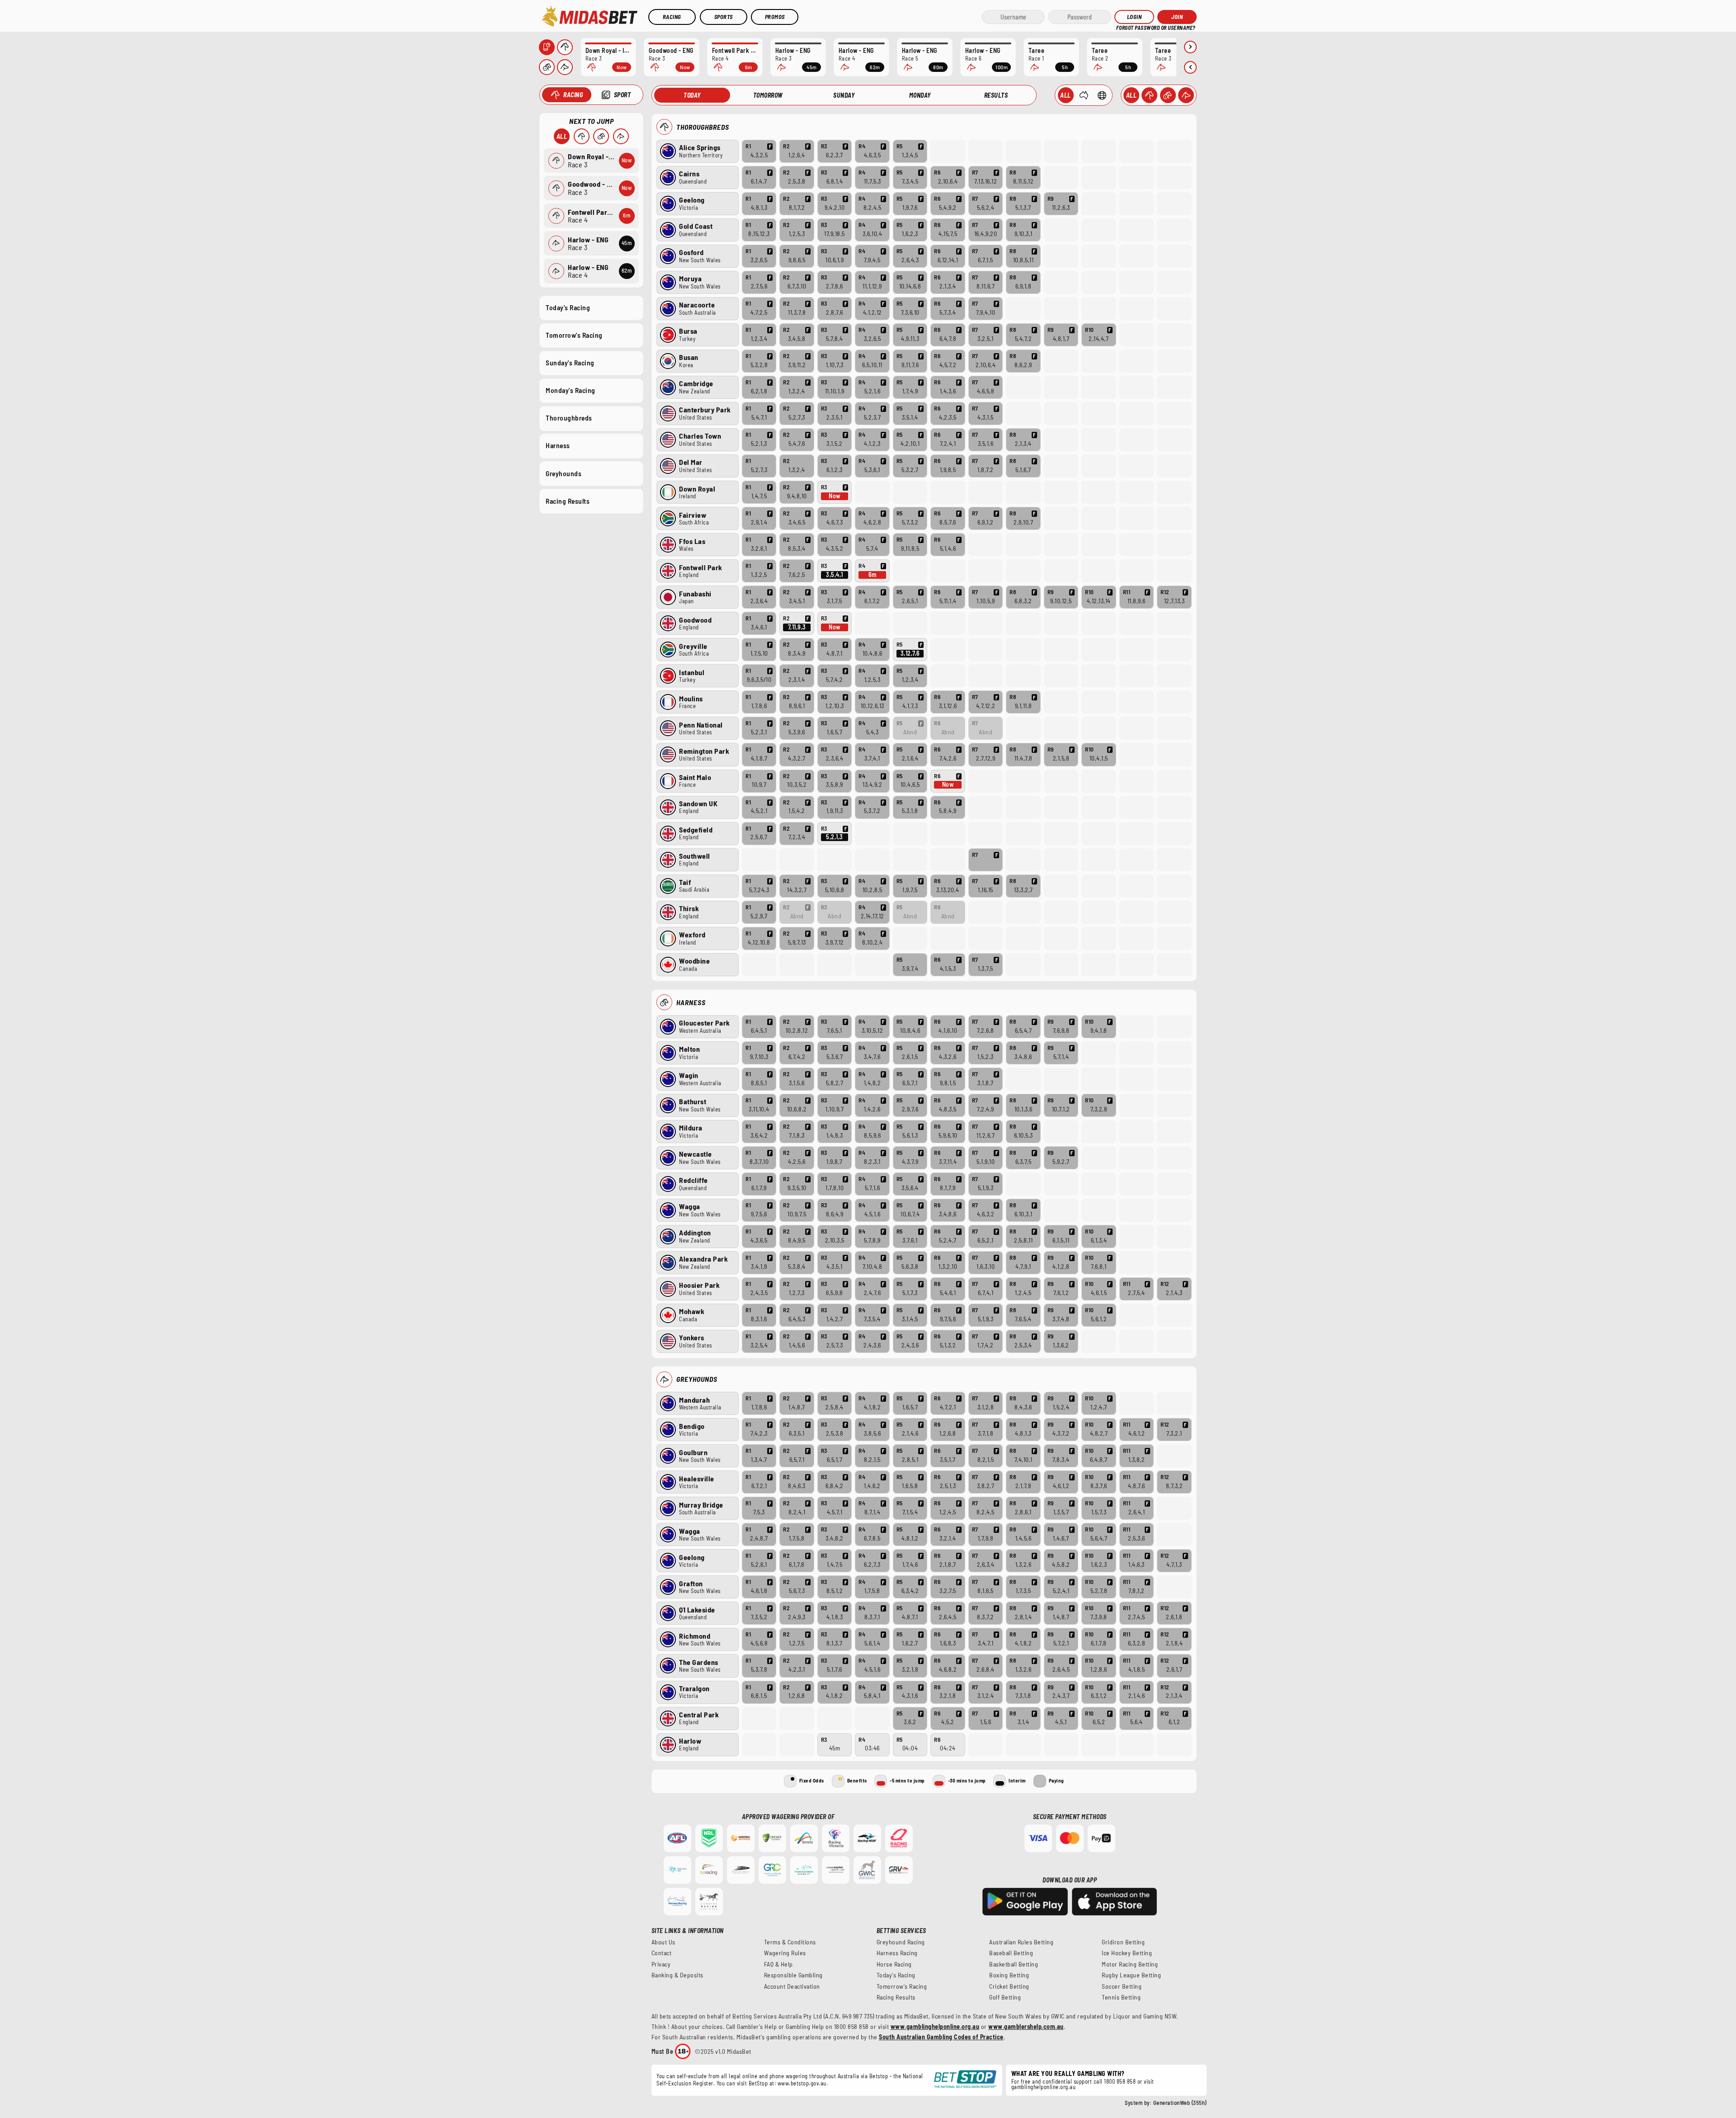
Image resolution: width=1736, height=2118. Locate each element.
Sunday (844, 95)
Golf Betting (1005, 1997)
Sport (623, 95)
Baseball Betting (1011, 1953)
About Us (663, 1942)
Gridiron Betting (1123, 1942)
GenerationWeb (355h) (1180, 2103)
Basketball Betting (1014, 1964)
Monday (920, 95)
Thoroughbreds (569, 418)
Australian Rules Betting (1021, 1942)
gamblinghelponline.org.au (1044, 2087)
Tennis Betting (1121, 1997)
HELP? (1122, 27)
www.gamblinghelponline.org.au (935, 2026)
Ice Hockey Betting (1127, 1953)
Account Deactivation (792, 1986)
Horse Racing (894, 1964)
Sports (724, 17)
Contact (662, 1953)
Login (1135, 17)
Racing (672, 17)
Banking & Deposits (677, 1975)
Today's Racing (568, 307)
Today (692, 95)
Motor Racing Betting (1130, 1964)
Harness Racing (897, 1953)
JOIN (1177, 17)
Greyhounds (564, 473)
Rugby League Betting (1131, 1975)
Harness (558, 445)
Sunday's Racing (570, 363)
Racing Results (568, 501)
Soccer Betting (1122, 1986)
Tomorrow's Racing (574, 335)
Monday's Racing (571, 390)
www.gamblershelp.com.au (1026, 2026)
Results (996, 95)
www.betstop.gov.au (802, 2083)
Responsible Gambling (793, 1975)
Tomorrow (768, 95)
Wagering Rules (785, 1953)
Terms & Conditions (790, 1942)
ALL (1132, 95)
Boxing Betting (1009, 1975)
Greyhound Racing (901, 1942)
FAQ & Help (778, 1964)
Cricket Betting (1009, 1986)
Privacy (661, 1964)
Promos (775, 17)
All (562, 136)
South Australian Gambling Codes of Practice (941, 2037)
